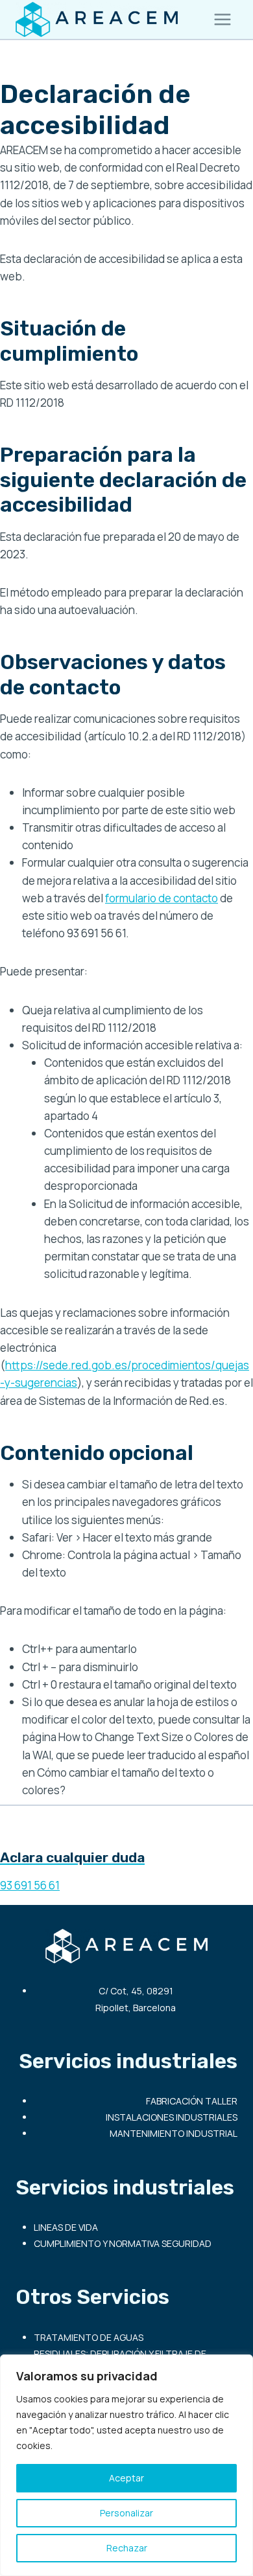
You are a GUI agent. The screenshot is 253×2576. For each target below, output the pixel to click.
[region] (126, 2465)
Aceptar (126, 2478)
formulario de (139, 898)
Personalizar (126, 2513)
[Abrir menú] (222, 19)
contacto (196, 898)
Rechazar (127, 2548)
